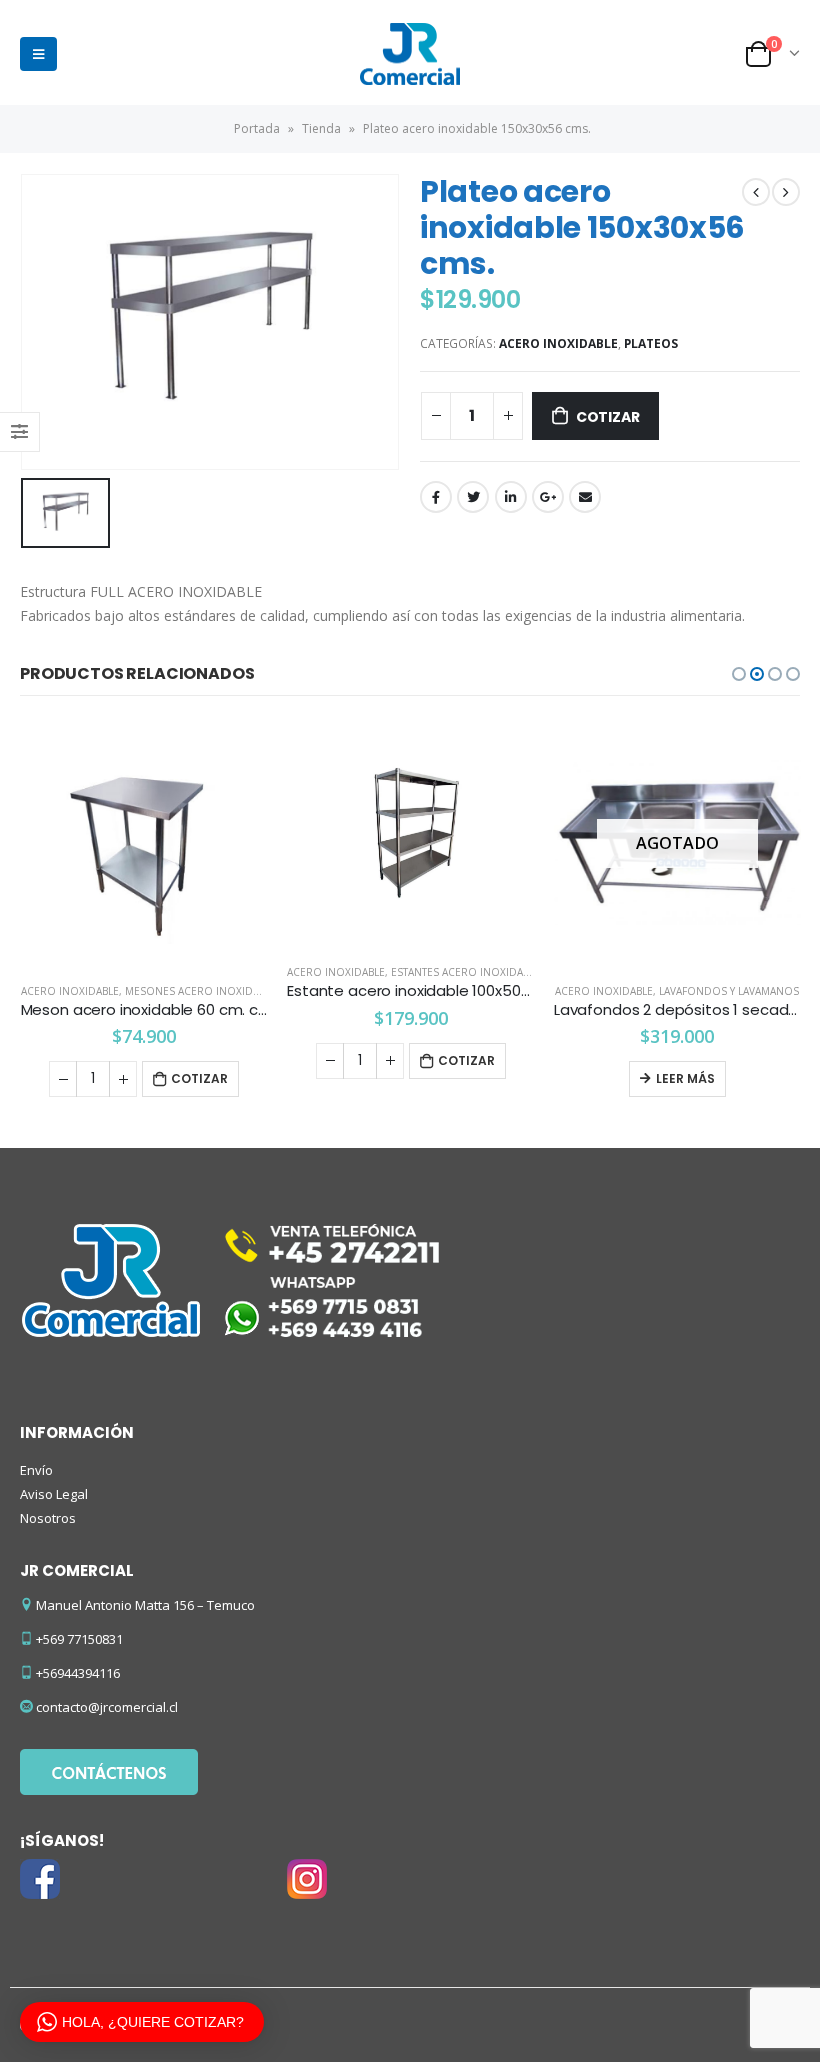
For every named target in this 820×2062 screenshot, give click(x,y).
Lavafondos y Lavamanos (729, 991)
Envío (36, 1470)
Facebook (436, 497)
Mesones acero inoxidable (200, 991)
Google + (548, 497)
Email (585, 497)
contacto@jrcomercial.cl (107, 1707)
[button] (739, 674)
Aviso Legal (54, 1494)
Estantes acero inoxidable (465, 972)
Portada (257, 128)
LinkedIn (511, 497)
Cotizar (608, 417)
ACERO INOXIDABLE (558, 343)
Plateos (651, 343)
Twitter (473, 497)
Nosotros (48, 1518)
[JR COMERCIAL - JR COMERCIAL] (410, 54)
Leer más (685, 1078)
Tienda (321, 128)
